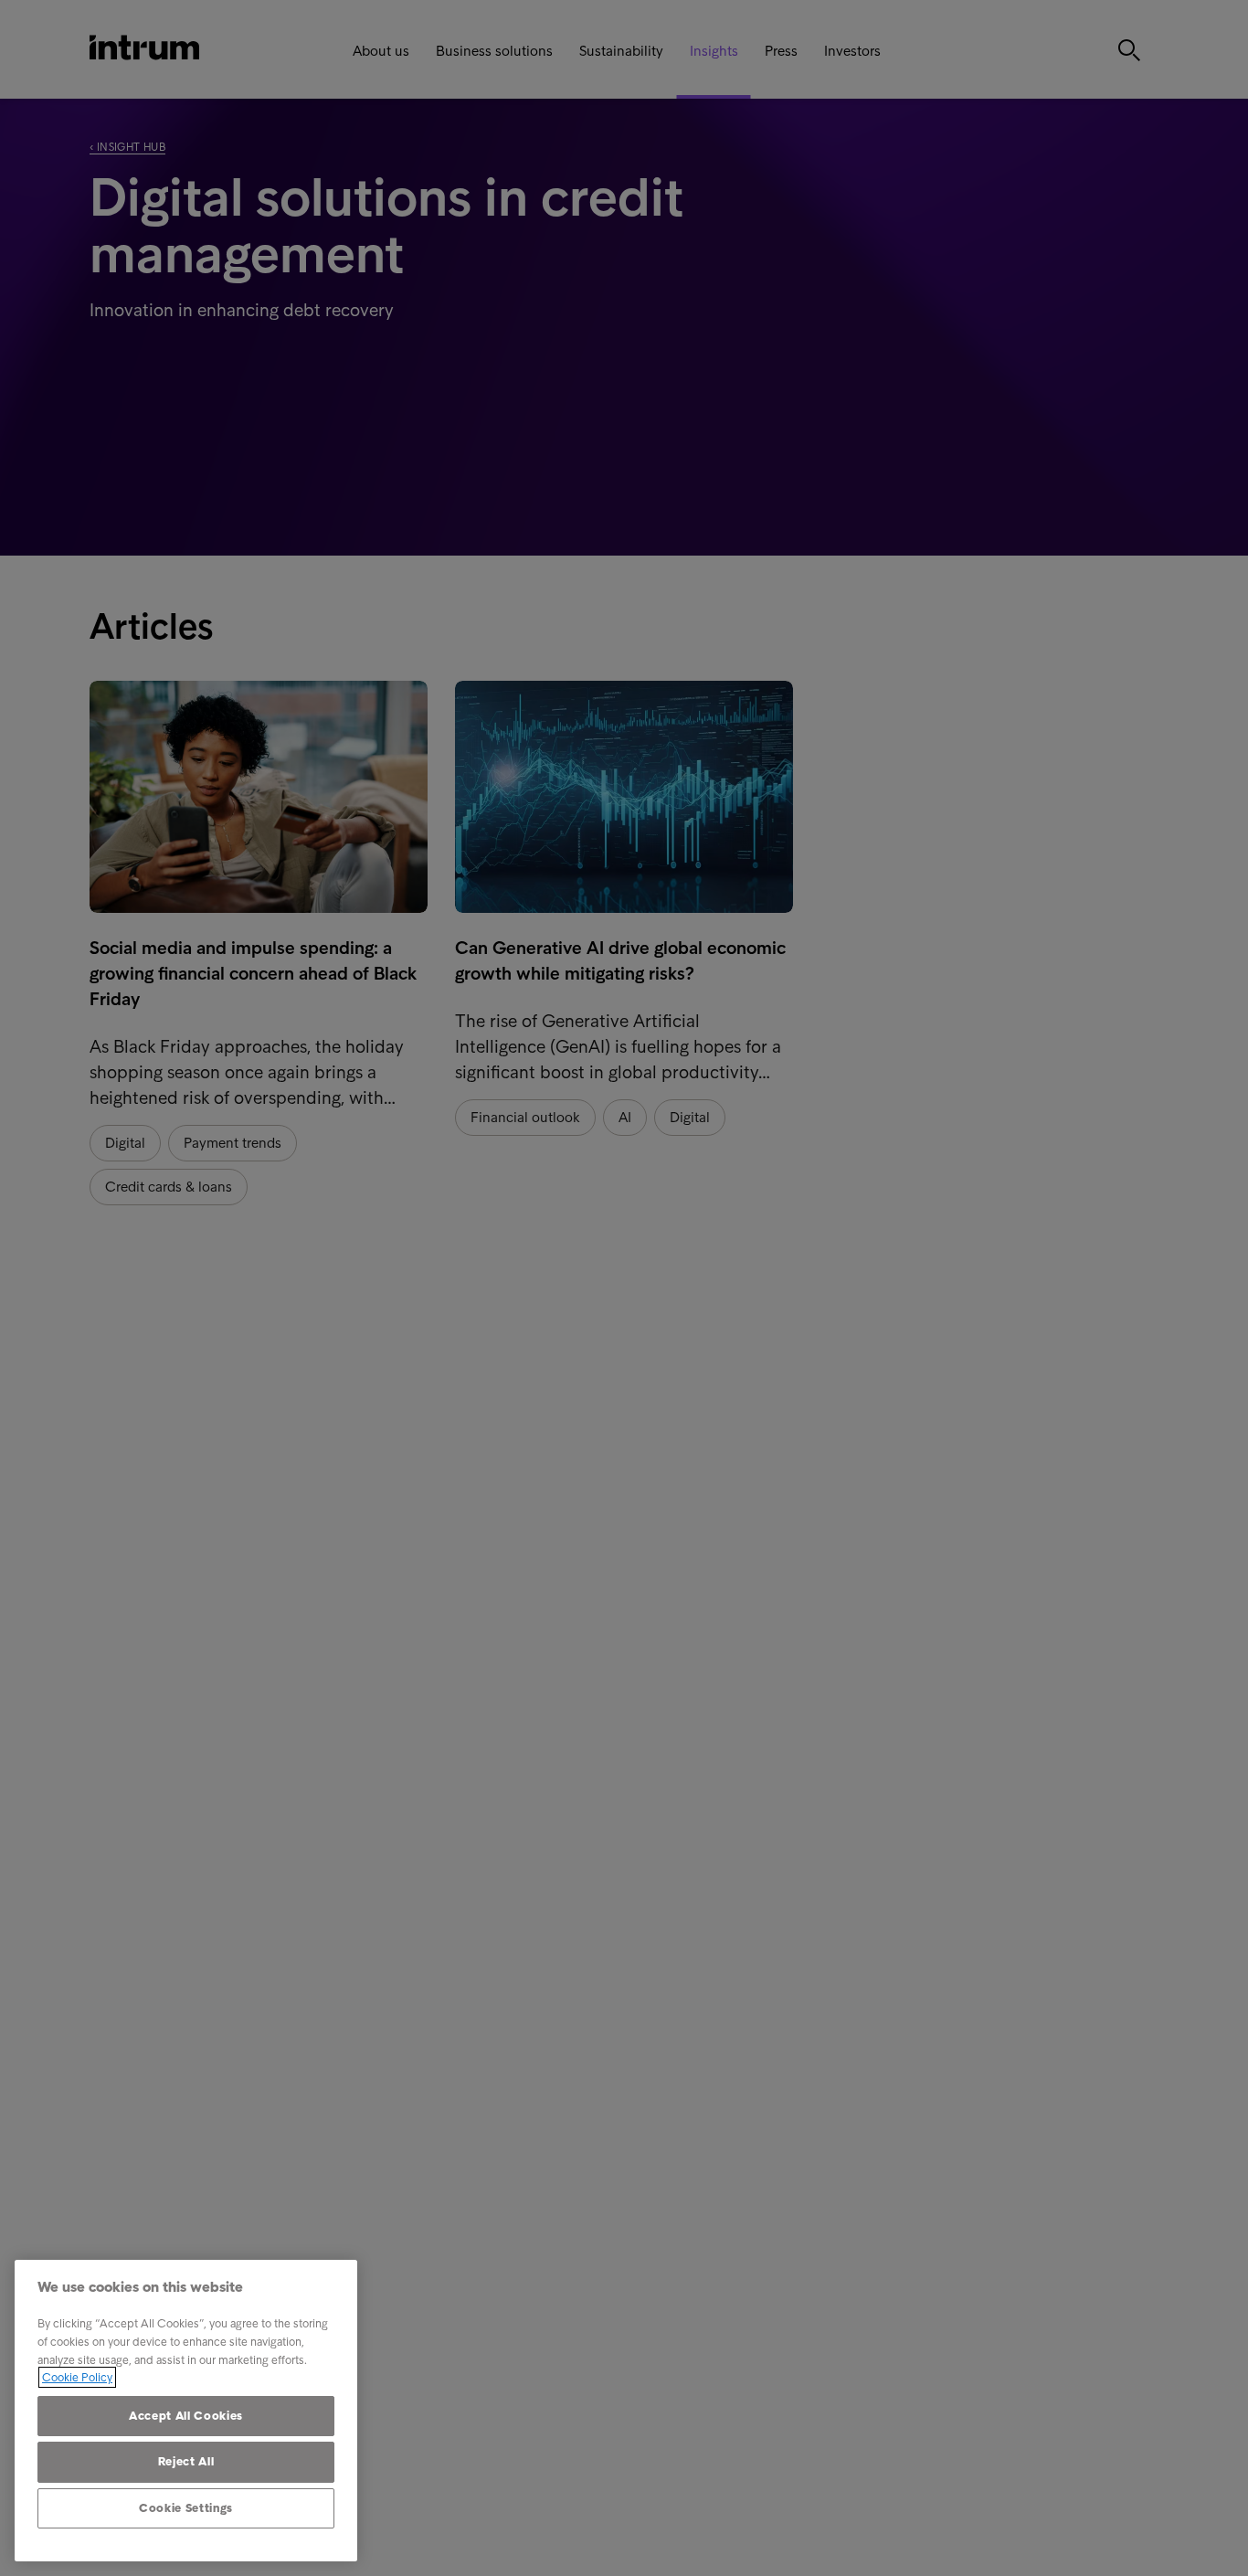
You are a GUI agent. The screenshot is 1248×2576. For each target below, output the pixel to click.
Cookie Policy (77, 2377)
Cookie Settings (186, 2508)
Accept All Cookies (186, 2416)
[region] (186, 2411)
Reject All (186, 2461)
